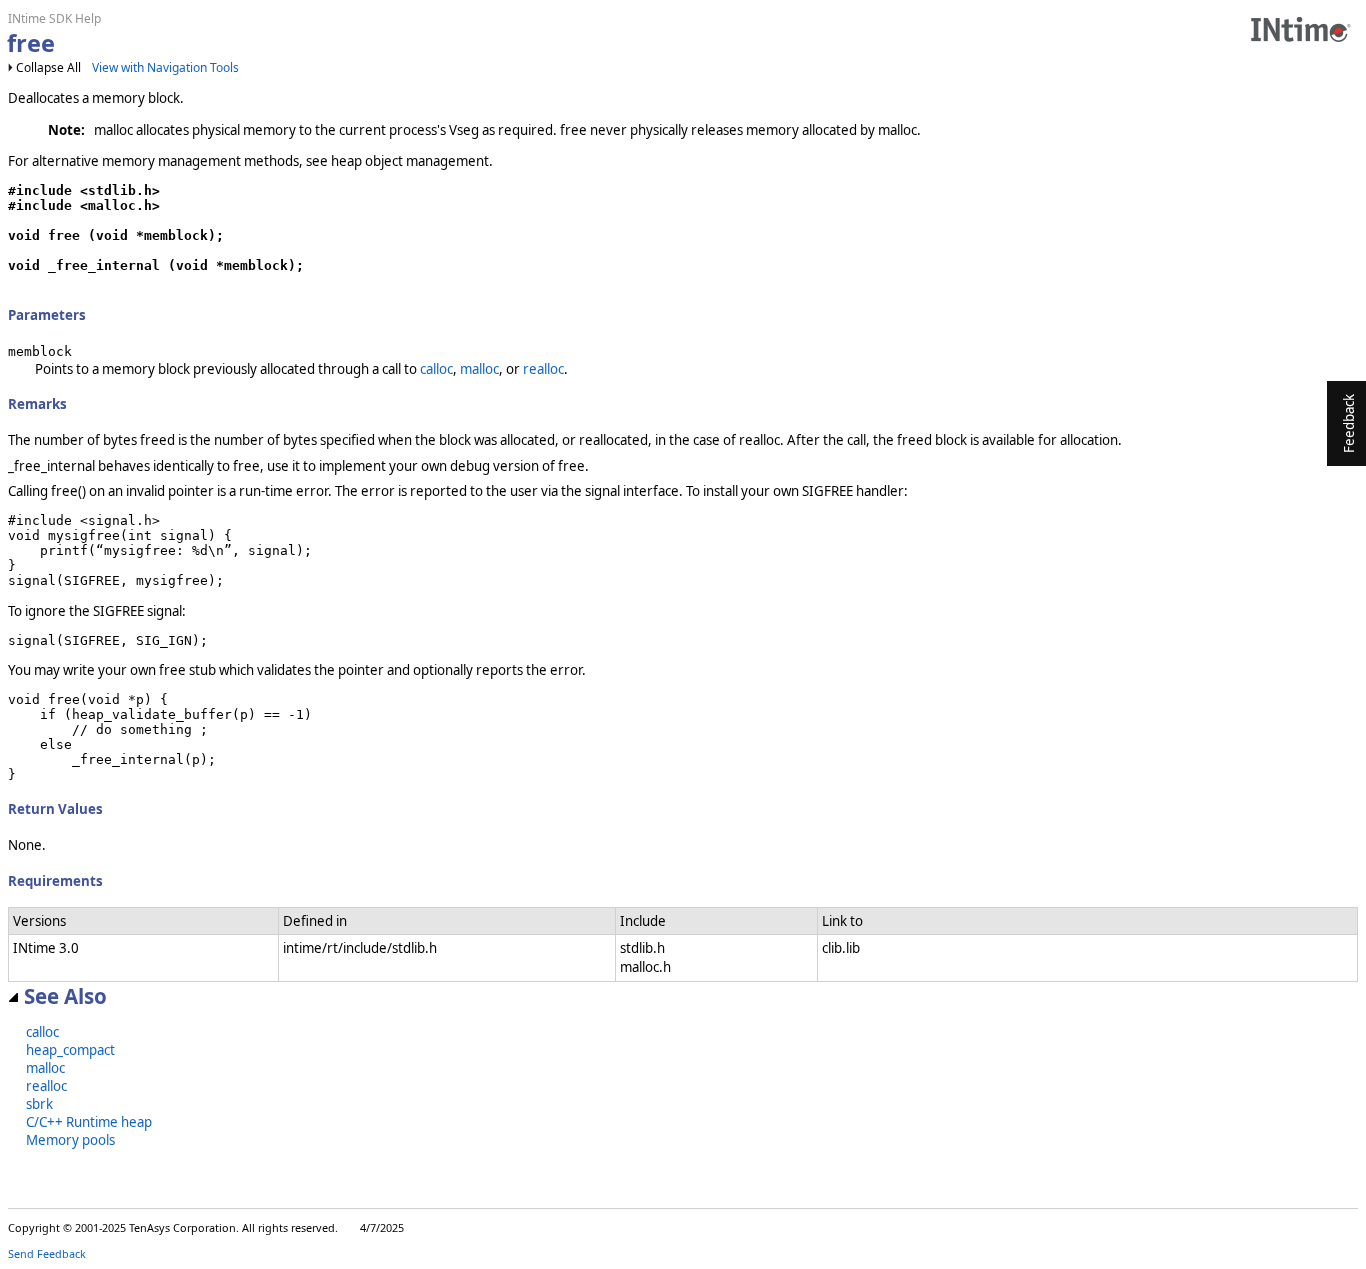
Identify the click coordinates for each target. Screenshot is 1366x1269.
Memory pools (70, 1140)
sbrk (39, 1104)
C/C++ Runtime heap (89, 1122)
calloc (436, 369)
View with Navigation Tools (165, 67)
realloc (543, 369)
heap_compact (70, 1050)
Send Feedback (47, 1253)
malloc (479, 369)
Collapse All (48, 67)
